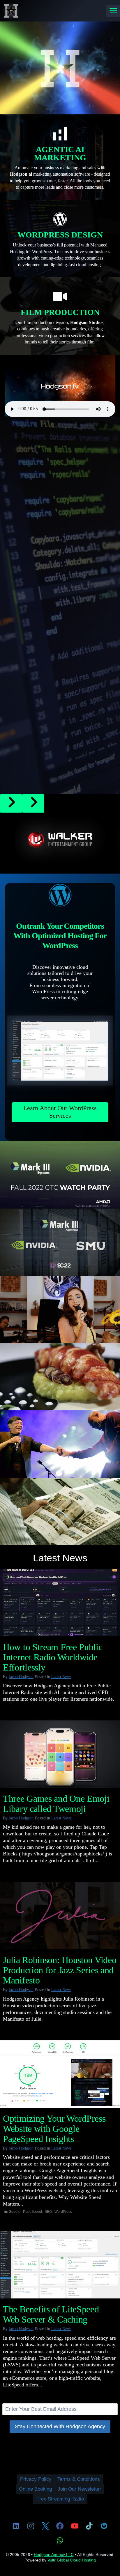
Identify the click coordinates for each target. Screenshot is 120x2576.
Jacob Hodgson (21, 1677)
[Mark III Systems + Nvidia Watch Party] (60, 1175)
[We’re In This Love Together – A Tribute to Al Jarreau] (60, 1444)
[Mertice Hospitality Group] (60, 1377)
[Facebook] (60, 2526)
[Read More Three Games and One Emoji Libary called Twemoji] (60, 1754)
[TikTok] (89, 2526)
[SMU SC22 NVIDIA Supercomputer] (60, 1242)
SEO (48, 2212)
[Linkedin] (16, 2526)
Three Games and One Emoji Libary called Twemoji (56, 1804)
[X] (45, 2526)
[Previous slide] (11, 803)
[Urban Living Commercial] (60, 1511)
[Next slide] (33, 803)
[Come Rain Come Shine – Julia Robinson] (60, 1310)
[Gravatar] (104, 2526)
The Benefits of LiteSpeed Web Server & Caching (51, 2314)
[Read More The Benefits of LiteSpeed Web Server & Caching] (60, 2265)
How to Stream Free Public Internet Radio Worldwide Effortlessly (53, 1657)
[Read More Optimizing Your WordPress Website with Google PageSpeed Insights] (60, 2074)
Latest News (61, 1677)
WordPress (63, 2212)
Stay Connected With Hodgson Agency (60, 2426)
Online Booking (35, 2489)
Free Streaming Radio (60, 2499)
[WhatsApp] (60, 2540)
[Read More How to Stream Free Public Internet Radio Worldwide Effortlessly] (60, 1603)
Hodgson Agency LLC (54, 2555)
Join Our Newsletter (79, 2489)
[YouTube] (75, 2526)
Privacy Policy (36, 2479)
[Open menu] (113, 11)
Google (15, 2212)
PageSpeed (32, 2212)
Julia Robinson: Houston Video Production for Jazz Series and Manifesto (60, 1970)
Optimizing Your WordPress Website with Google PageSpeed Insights (54, 2129)
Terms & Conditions (79, 2479)
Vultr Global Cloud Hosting (72, 2560)
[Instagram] (31, 2526)
